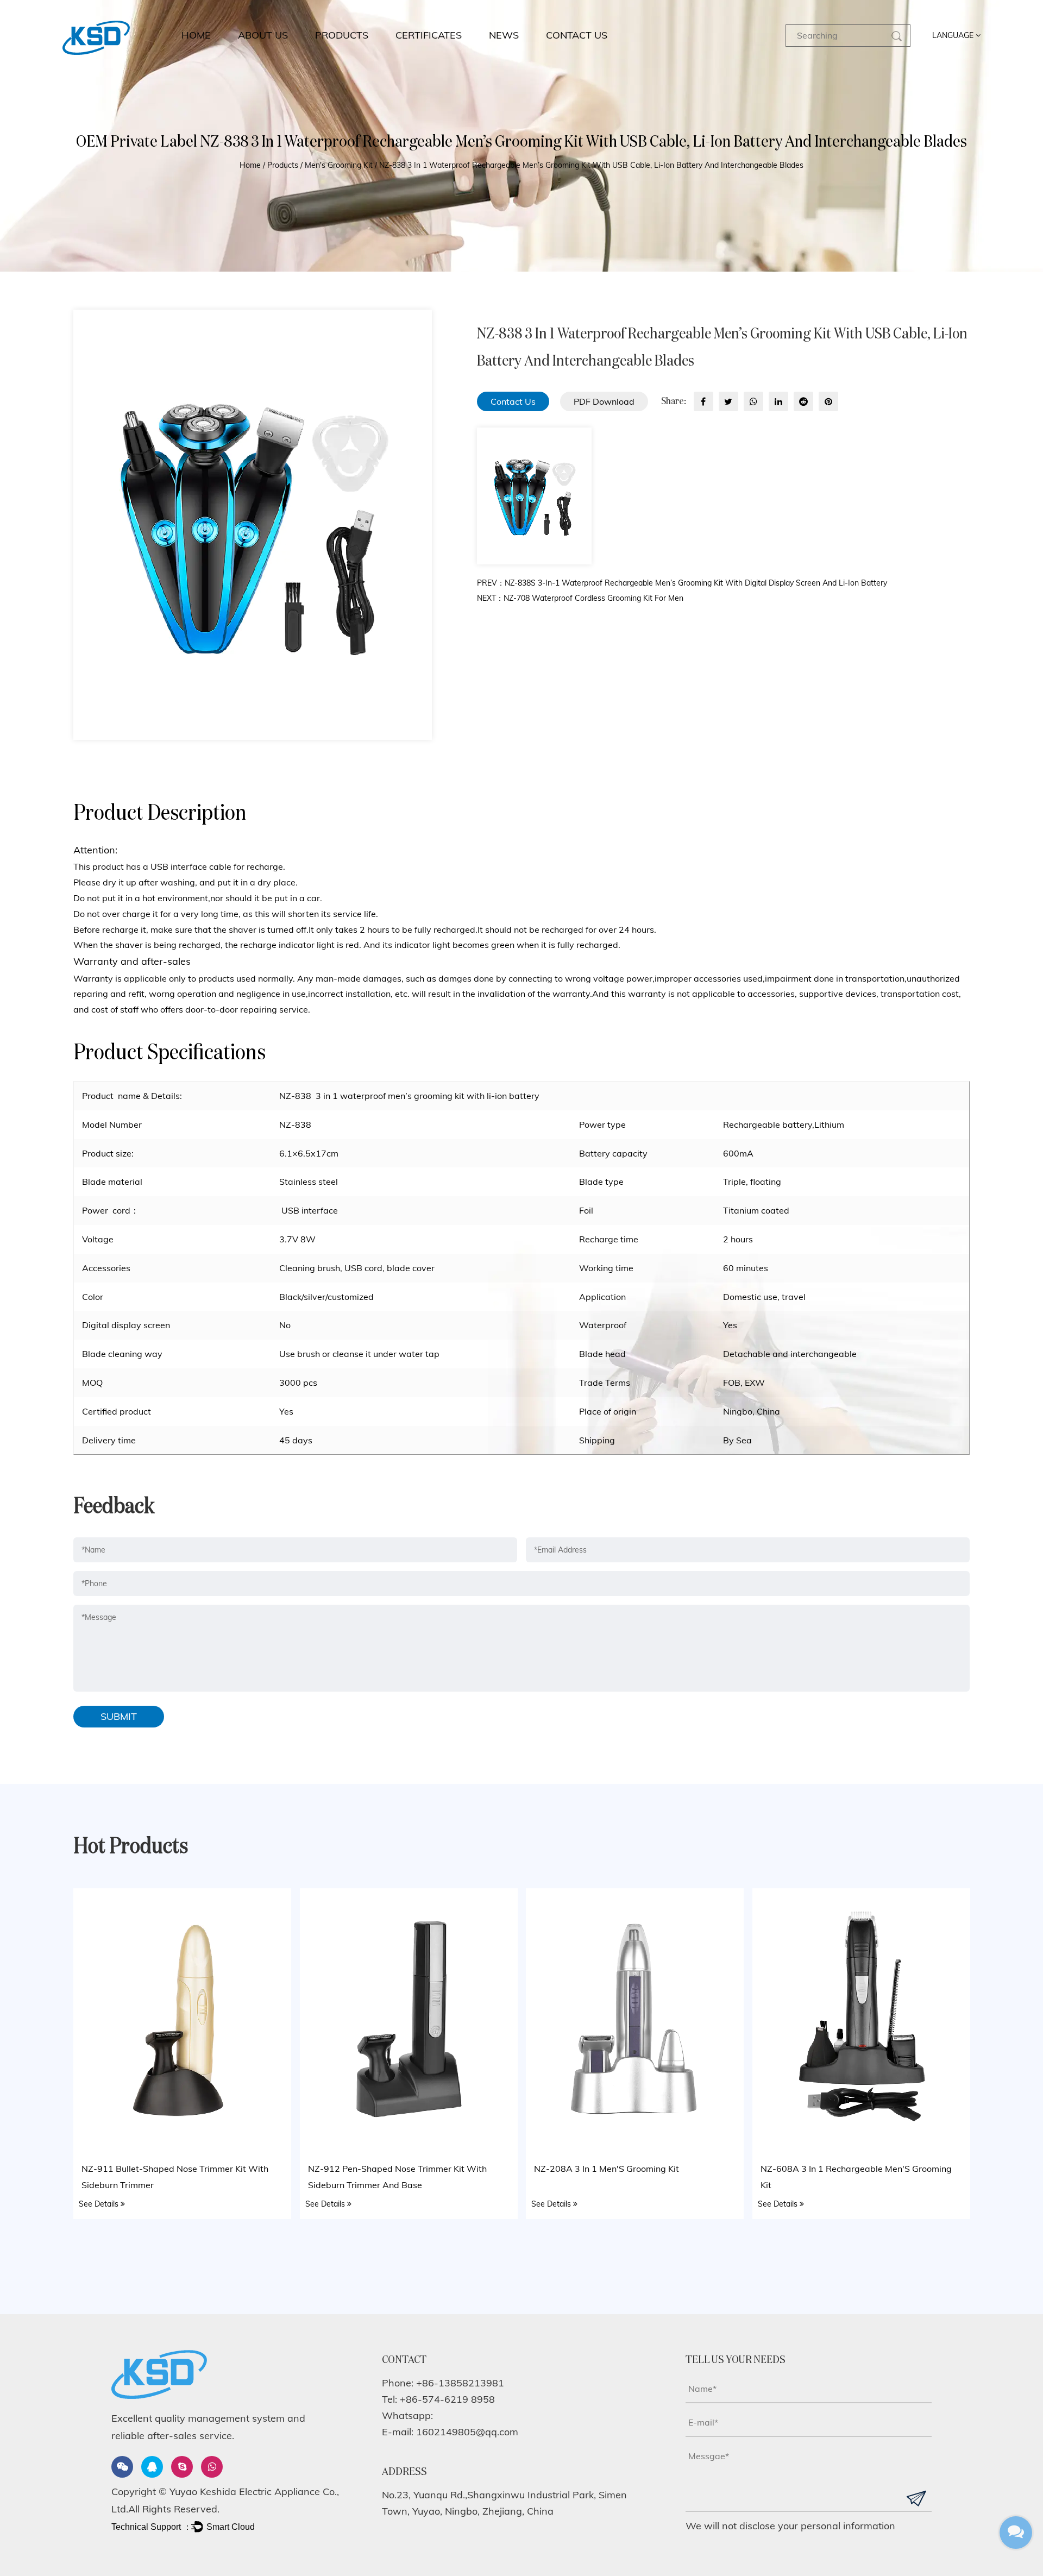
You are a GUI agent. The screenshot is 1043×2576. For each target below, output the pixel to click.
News (504, 35)
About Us (263, 35)
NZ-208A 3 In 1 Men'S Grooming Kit (607, 2169)
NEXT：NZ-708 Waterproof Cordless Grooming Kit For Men (580, 598)
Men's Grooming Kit (339, 165)
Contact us (577, 35)
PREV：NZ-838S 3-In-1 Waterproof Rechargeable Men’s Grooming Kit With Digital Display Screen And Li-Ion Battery (682, 583)
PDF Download (604, 401)
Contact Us (513, 401)
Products (342, 35)
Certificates (429, 35)
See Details (100, 2204)
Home (196, 35)
